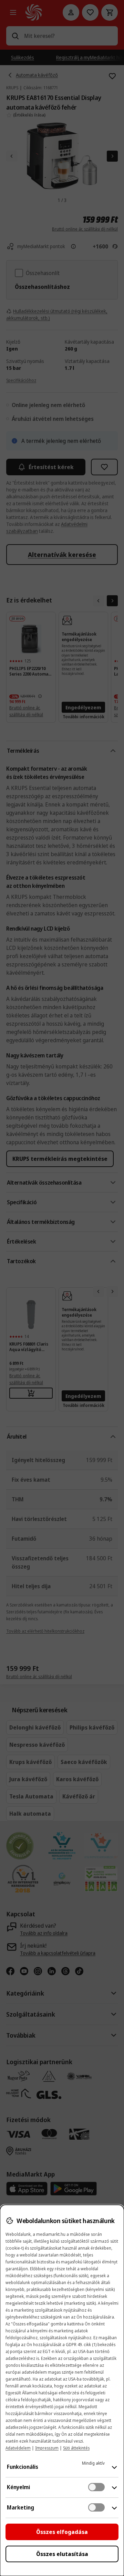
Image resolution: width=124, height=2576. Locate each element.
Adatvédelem (18, 2448)
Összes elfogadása (62, 2532)
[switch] (96, 2487)
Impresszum (47, 2448)
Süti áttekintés (76, 2448)
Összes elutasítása (62, 2554)
